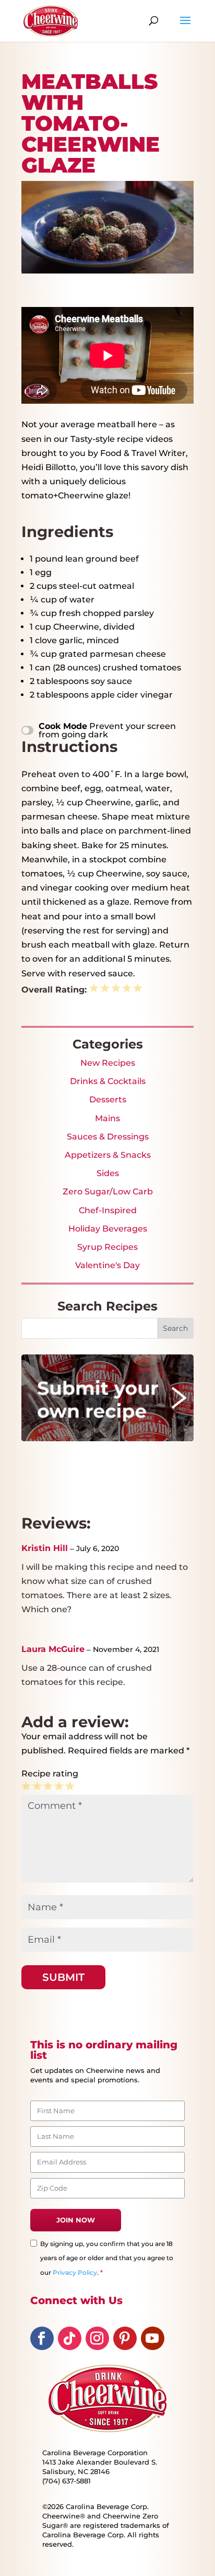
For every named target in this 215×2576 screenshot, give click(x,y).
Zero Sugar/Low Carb (108, 1192)
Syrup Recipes (107, 1247)
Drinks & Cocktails (108, 1081)
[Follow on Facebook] (42, 2338)
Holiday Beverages (108, 1229)
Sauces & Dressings (108, 1137)
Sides (108, 1173)
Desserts (108, 1099)
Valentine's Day (107, 1265)
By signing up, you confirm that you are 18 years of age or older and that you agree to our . (107, 2258)
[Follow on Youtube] (153, 2338)
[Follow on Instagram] (97, 2338)
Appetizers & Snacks (108, 1155)
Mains (107, 1118)
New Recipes (108, 1063)
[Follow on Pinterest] (125, 2338)
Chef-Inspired (108, 1210)
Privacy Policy (75, 2272)
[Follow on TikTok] (70, 2338)
